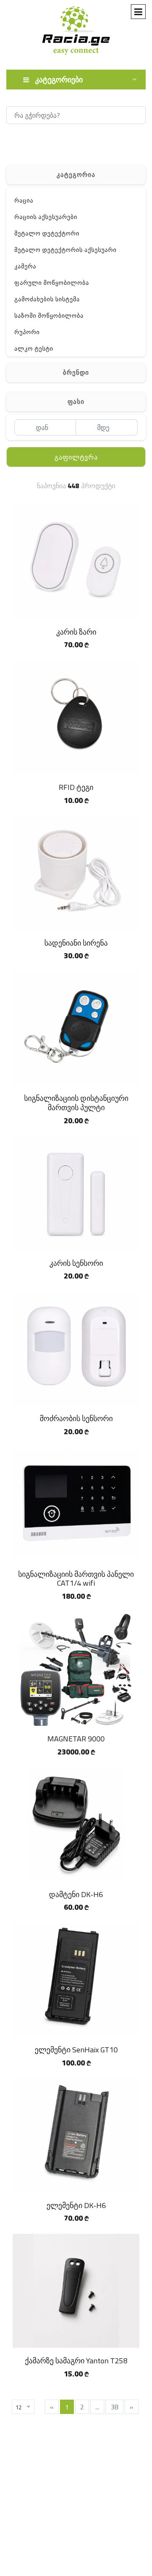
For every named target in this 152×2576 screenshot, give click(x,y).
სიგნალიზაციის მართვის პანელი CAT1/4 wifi (76, 1579)
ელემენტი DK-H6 (76, 2205)
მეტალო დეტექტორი (47, 233)
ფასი (76, 401)
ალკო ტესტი (34, 349)
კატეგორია (76, 174)
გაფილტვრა (76, 457)
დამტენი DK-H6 (76, 1894)
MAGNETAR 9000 (76, 1739)
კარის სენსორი (76, 1263)
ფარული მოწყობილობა (52, 283)
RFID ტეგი (76, 787)
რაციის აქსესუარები (46, 217)
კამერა (25, 266)
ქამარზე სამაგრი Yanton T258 (76, 2361)
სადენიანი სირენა (76, 943)
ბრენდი (76, 372)
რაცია (24, 200)
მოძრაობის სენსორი (76, 1418)
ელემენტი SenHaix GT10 (76, 2050)
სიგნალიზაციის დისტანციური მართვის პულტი (76, 1103)
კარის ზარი (76, 632)
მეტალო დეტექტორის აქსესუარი (65, 250)
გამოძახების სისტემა (47, 299)
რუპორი (27, 332)
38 (114, 2407)
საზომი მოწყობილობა (49, 316)
